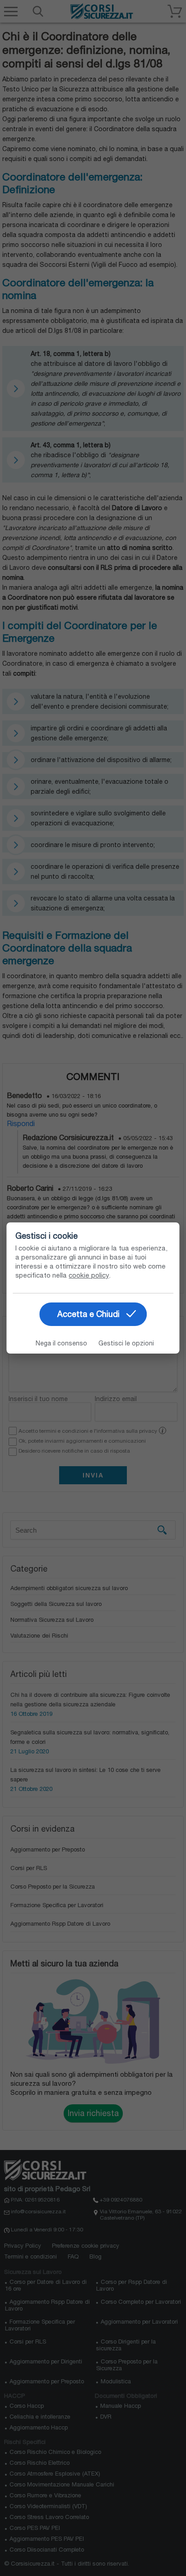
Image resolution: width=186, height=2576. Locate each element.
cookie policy (89, 1275)
